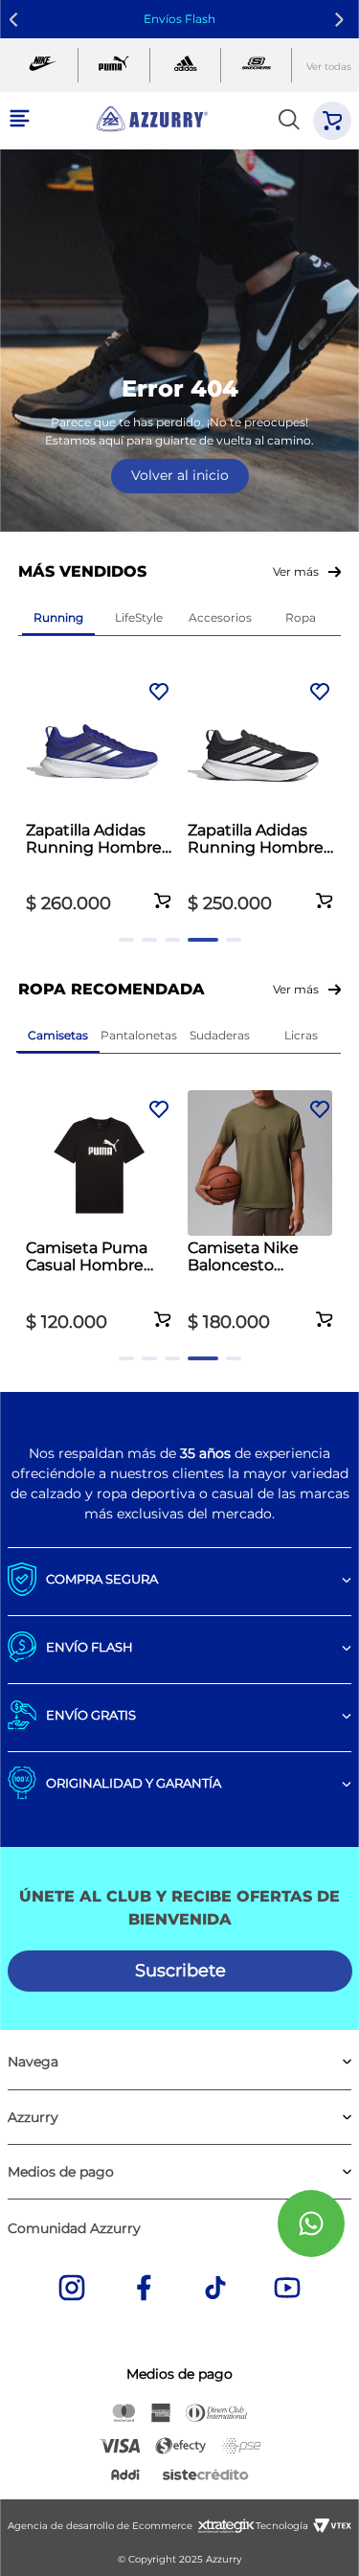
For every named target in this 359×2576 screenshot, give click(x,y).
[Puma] (113, 66)
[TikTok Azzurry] (215, 2290)
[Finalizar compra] (332, 121)
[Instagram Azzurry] (72, 2290)
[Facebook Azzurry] (144, 2290)
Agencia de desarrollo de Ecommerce (100, 2526)
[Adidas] (185, 66)
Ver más (296, 571)
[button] (163, 890)
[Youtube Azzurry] (287, 2290)
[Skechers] (256, 66)
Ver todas (329, 67)
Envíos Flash (179, 19)
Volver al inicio (180, 475)
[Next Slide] (342, 20)
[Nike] (43, 66)
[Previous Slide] (17, 20)
